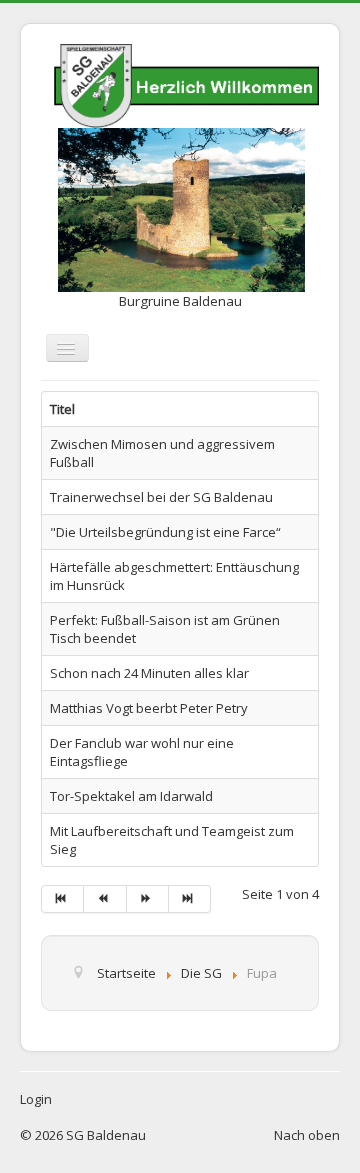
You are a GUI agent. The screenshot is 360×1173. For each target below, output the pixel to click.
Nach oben (307, 1135)
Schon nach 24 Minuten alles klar (149, 673)
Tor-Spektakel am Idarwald (131, 796)
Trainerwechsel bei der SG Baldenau (161, 497)
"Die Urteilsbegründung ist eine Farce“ (165, 532)
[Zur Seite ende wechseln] (190, 899)
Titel (62, 409)
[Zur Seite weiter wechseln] (148, 899)
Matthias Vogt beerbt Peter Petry (149, 708)
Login (36, 1099)
